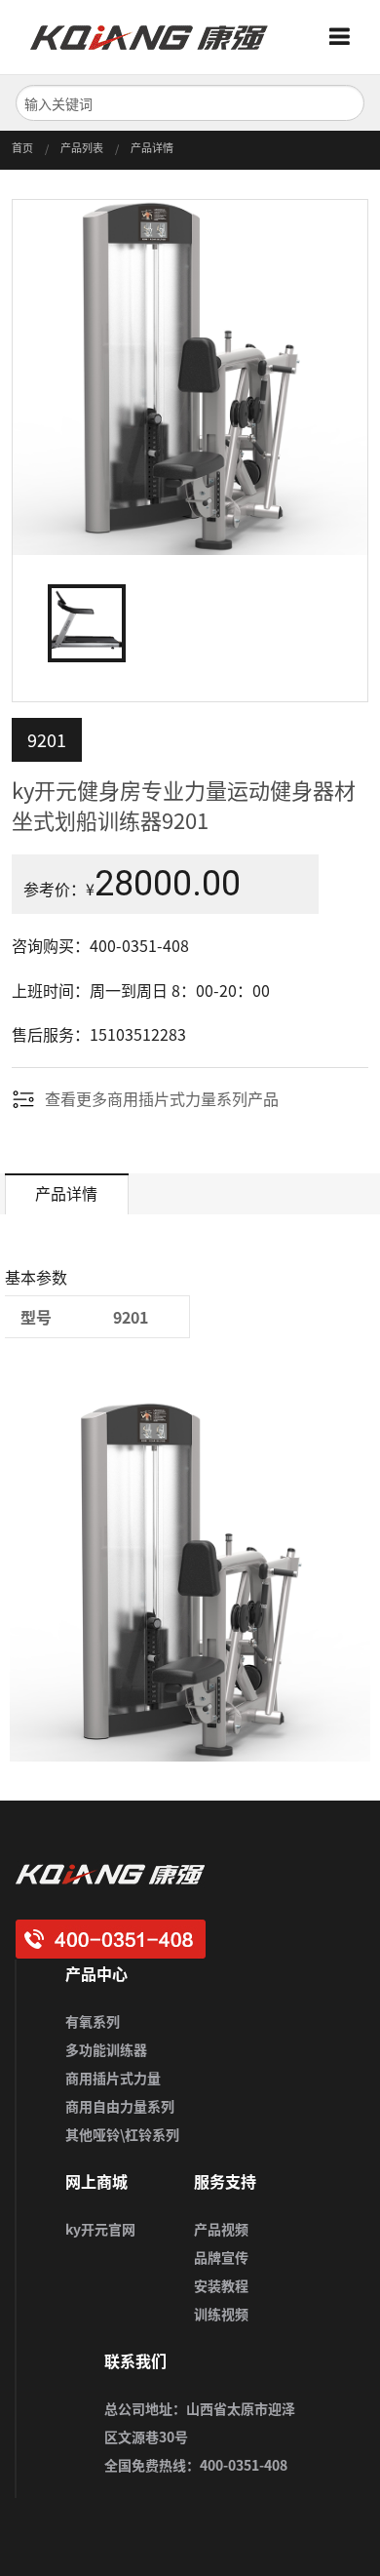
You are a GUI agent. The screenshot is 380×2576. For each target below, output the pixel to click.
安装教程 (221, 2285)
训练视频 (221, 2314)
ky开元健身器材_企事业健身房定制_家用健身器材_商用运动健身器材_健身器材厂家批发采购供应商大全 (157, 37)
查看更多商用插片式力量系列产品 (162, 1098)
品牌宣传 (221, 2257)
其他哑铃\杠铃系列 (122, 2134)
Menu (347, 37)
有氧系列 (93, 2021)
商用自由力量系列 (120, 2106)
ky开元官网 (100, 2229)
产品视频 (221, 2229)
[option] (190, 377)
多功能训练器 (106, 2049)
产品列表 (82, 148)
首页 (22, 148)
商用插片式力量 (113, 2078)
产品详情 (152, 148)
